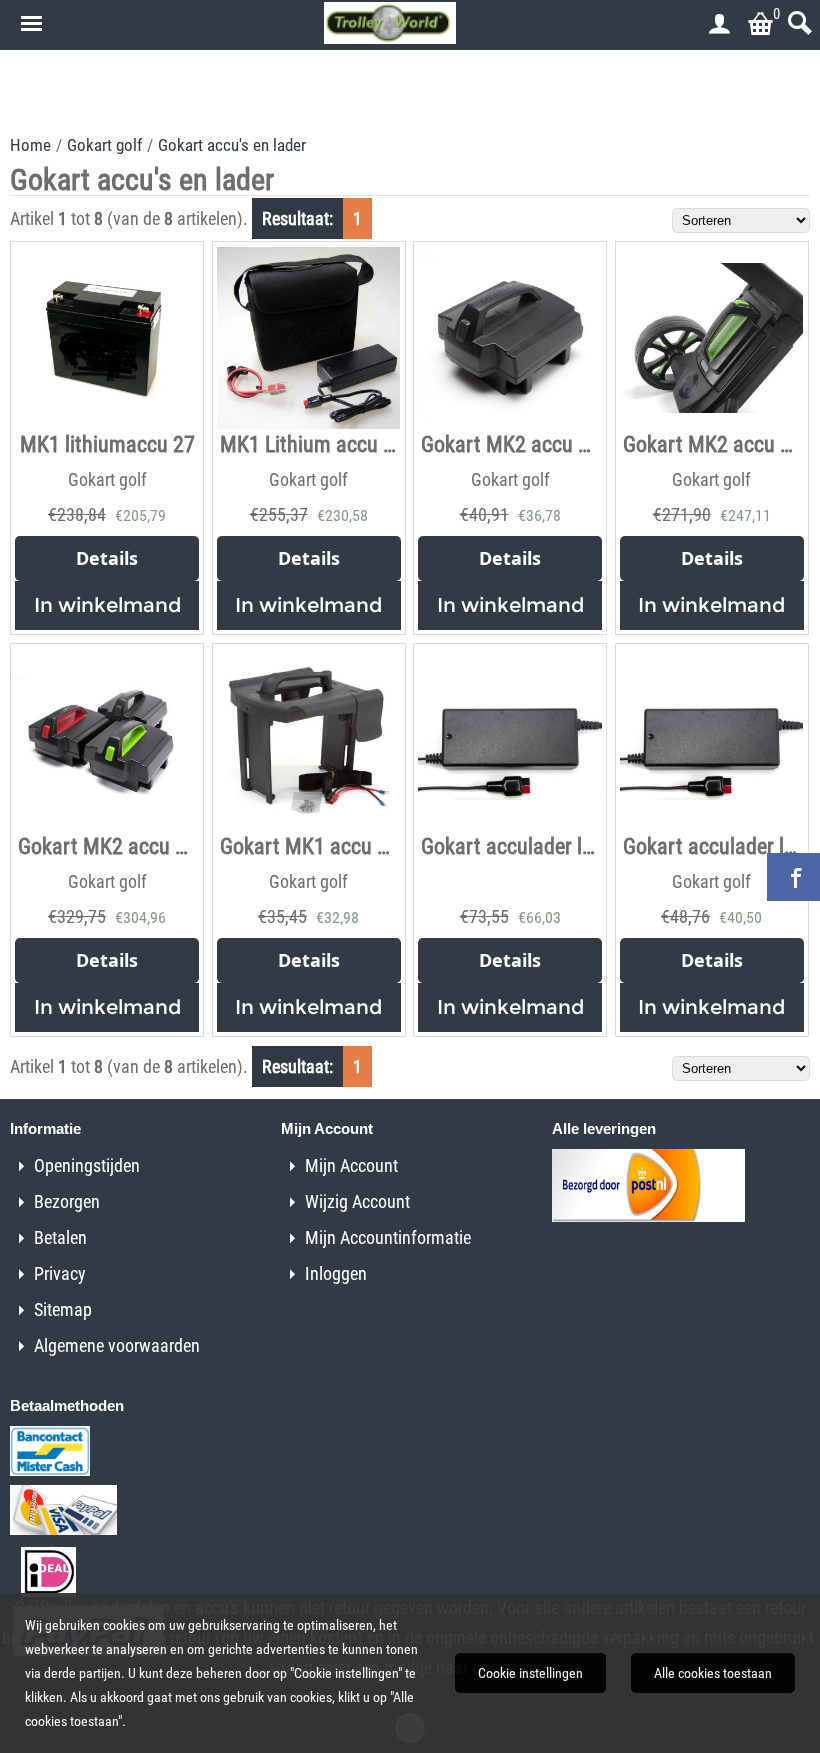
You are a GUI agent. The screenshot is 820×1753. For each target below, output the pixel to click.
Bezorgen (67, 1201)
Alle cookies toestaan (713, 1673)
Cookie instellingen (530, 1673)
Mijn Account (351, 1165)
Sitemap (63, 1309)
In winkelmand (107, 605)
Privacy (60, 1273)
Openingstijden (87, 1165)
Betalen (60, 1237)
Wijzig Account (357, 1201)
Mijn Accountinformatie (388, 1237)
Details (107, 558)
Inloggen (336, 1273)
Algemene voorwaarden (117, 1345)
